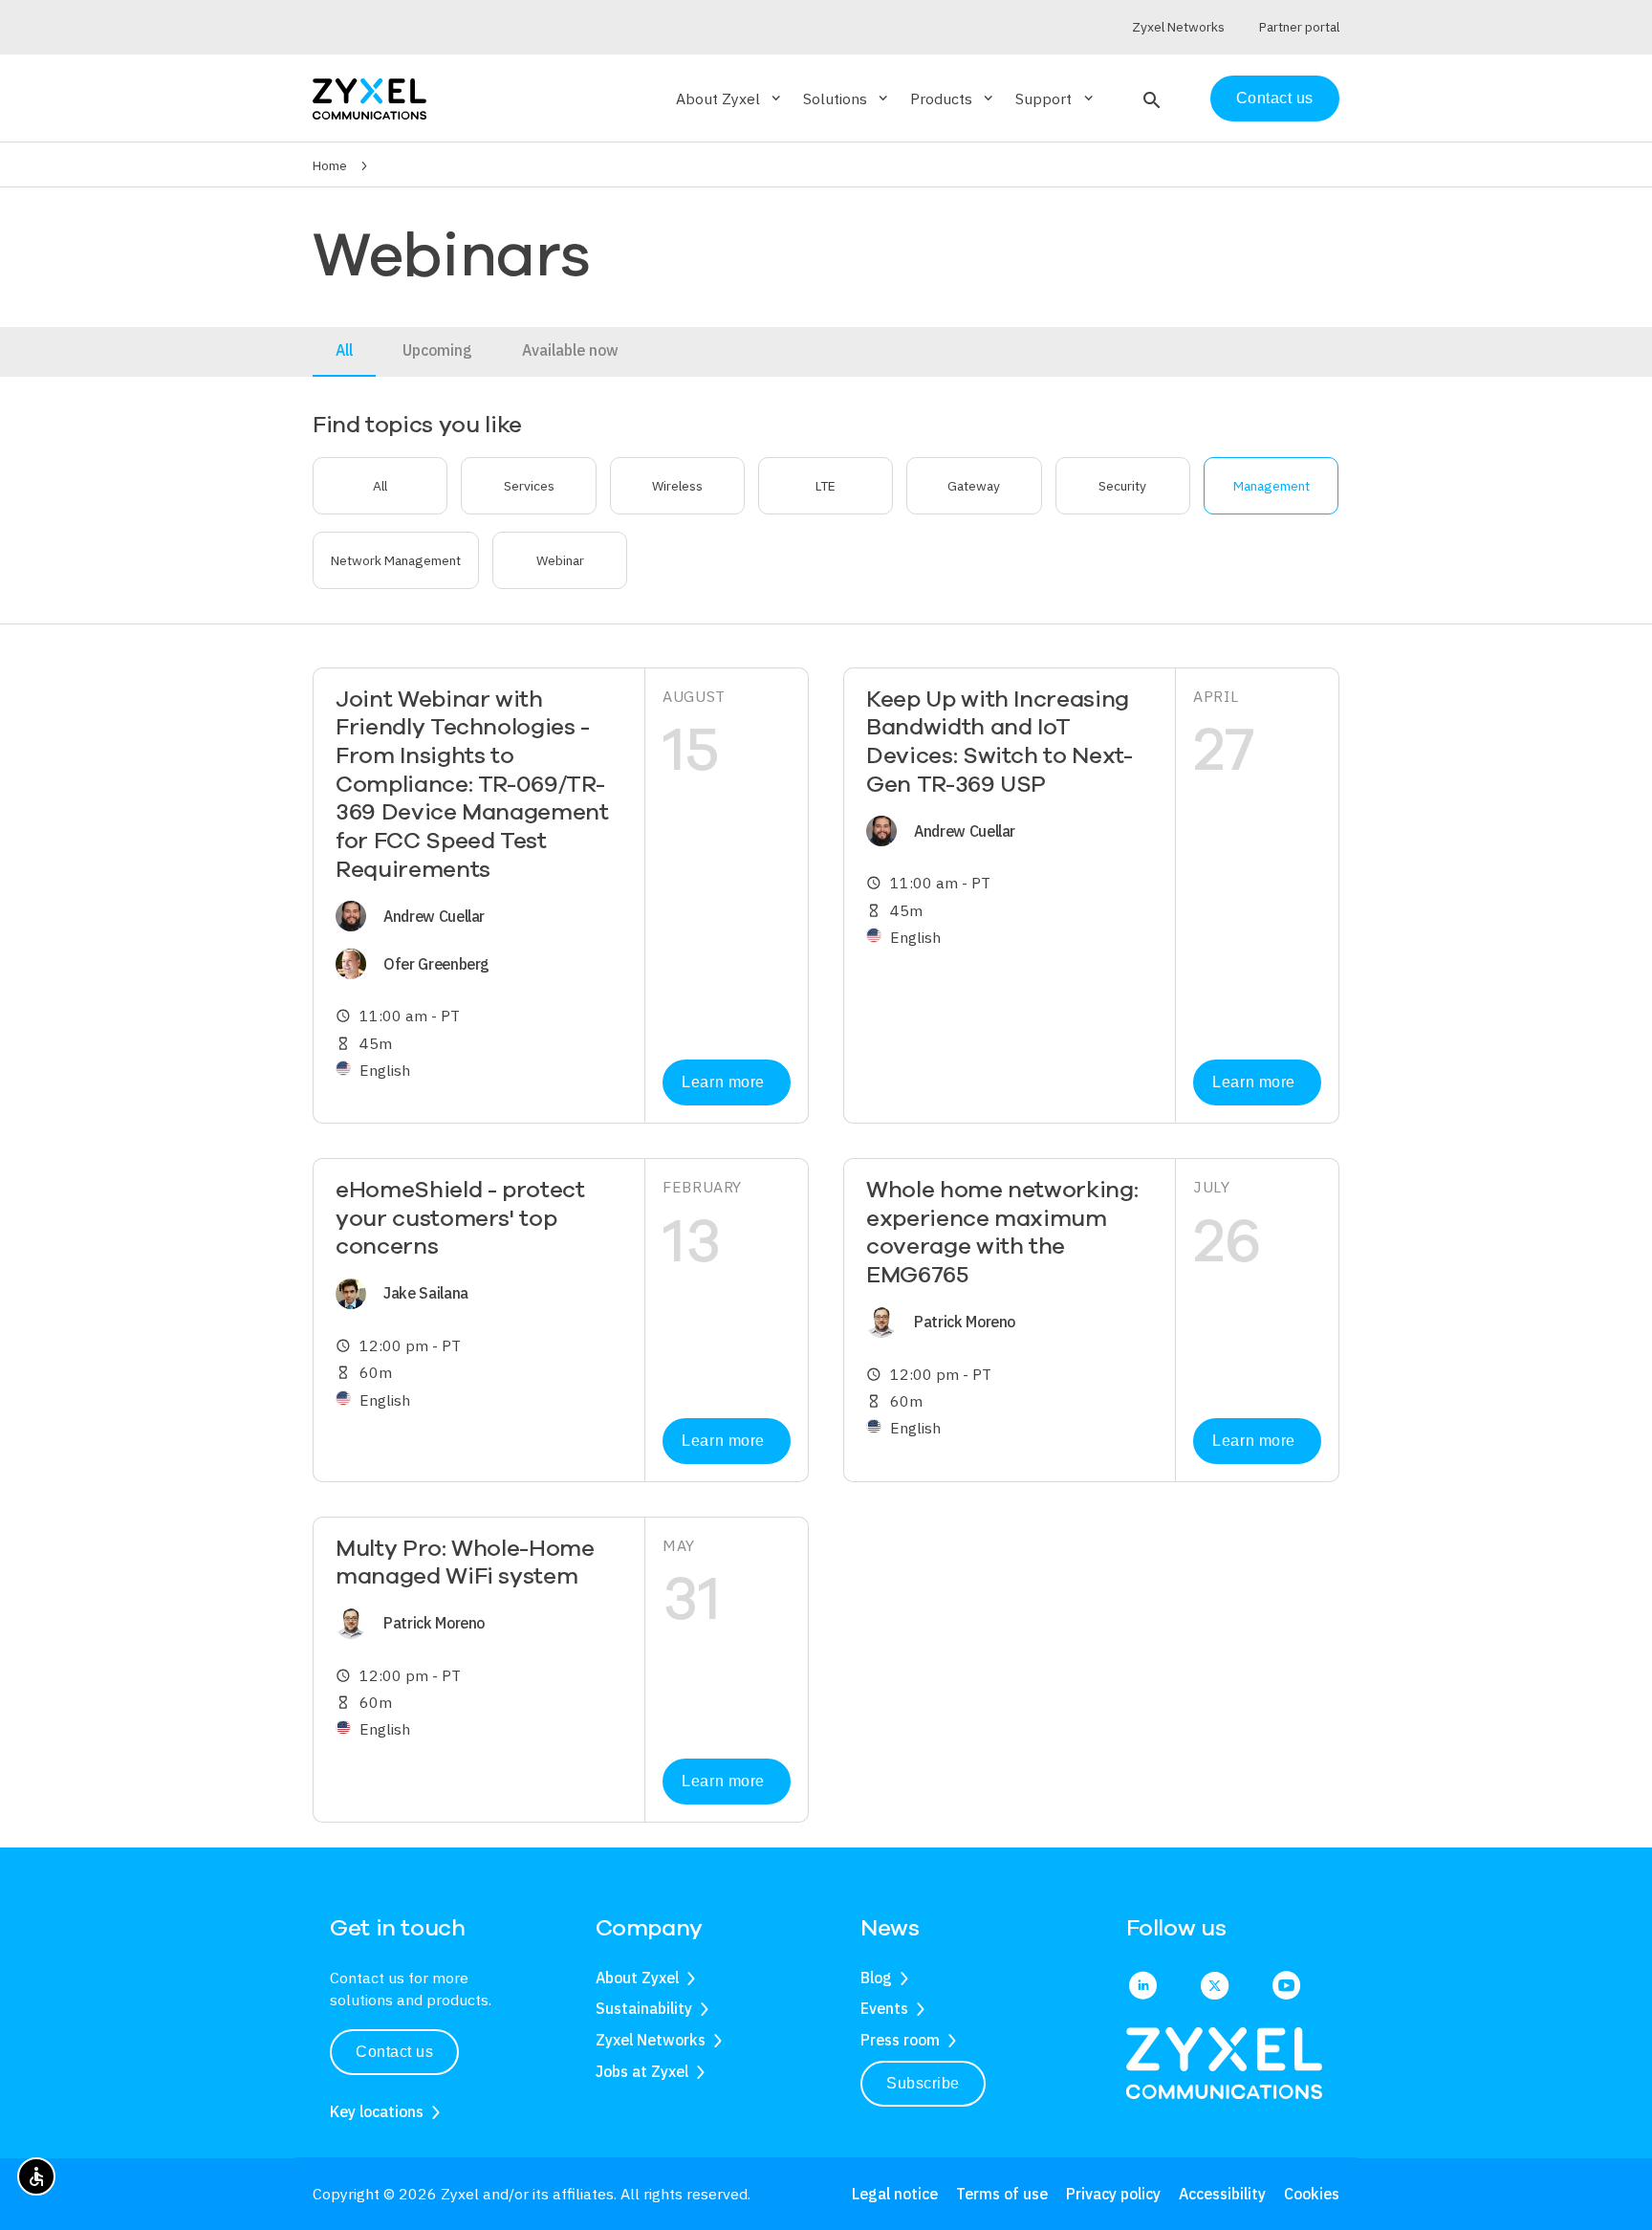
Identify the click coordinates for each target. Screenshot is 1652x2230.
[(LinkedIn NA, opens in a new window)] (1143, 1987)
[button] (1150, 98)
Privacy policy (1113, 2194)
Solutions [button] (847, 98)
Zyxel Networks (651, 2040)
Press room (900, 2040)
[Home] (370, 97)
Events (884, 2008)
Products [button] (953, 98)
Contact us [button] (394, 2052)
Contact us (1275, 98)
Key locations (377, 2111)
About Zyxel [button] (730, 98)
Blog (876, 1978)
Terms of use (1002, 2194)
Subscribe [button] (923, 2083)
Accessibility (1222, 2194)
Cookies (1312, 2194)
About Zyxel (637, 1978)
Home (330, 165)
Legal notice (895, 2194)
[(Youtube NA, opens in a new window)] (1286, 1987)
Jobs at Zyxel (642, 2071)
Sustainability (644, 2008)
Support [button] (1055, 98)
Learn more (723, 1082)
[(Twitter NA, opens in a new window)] (1215, 1987)
